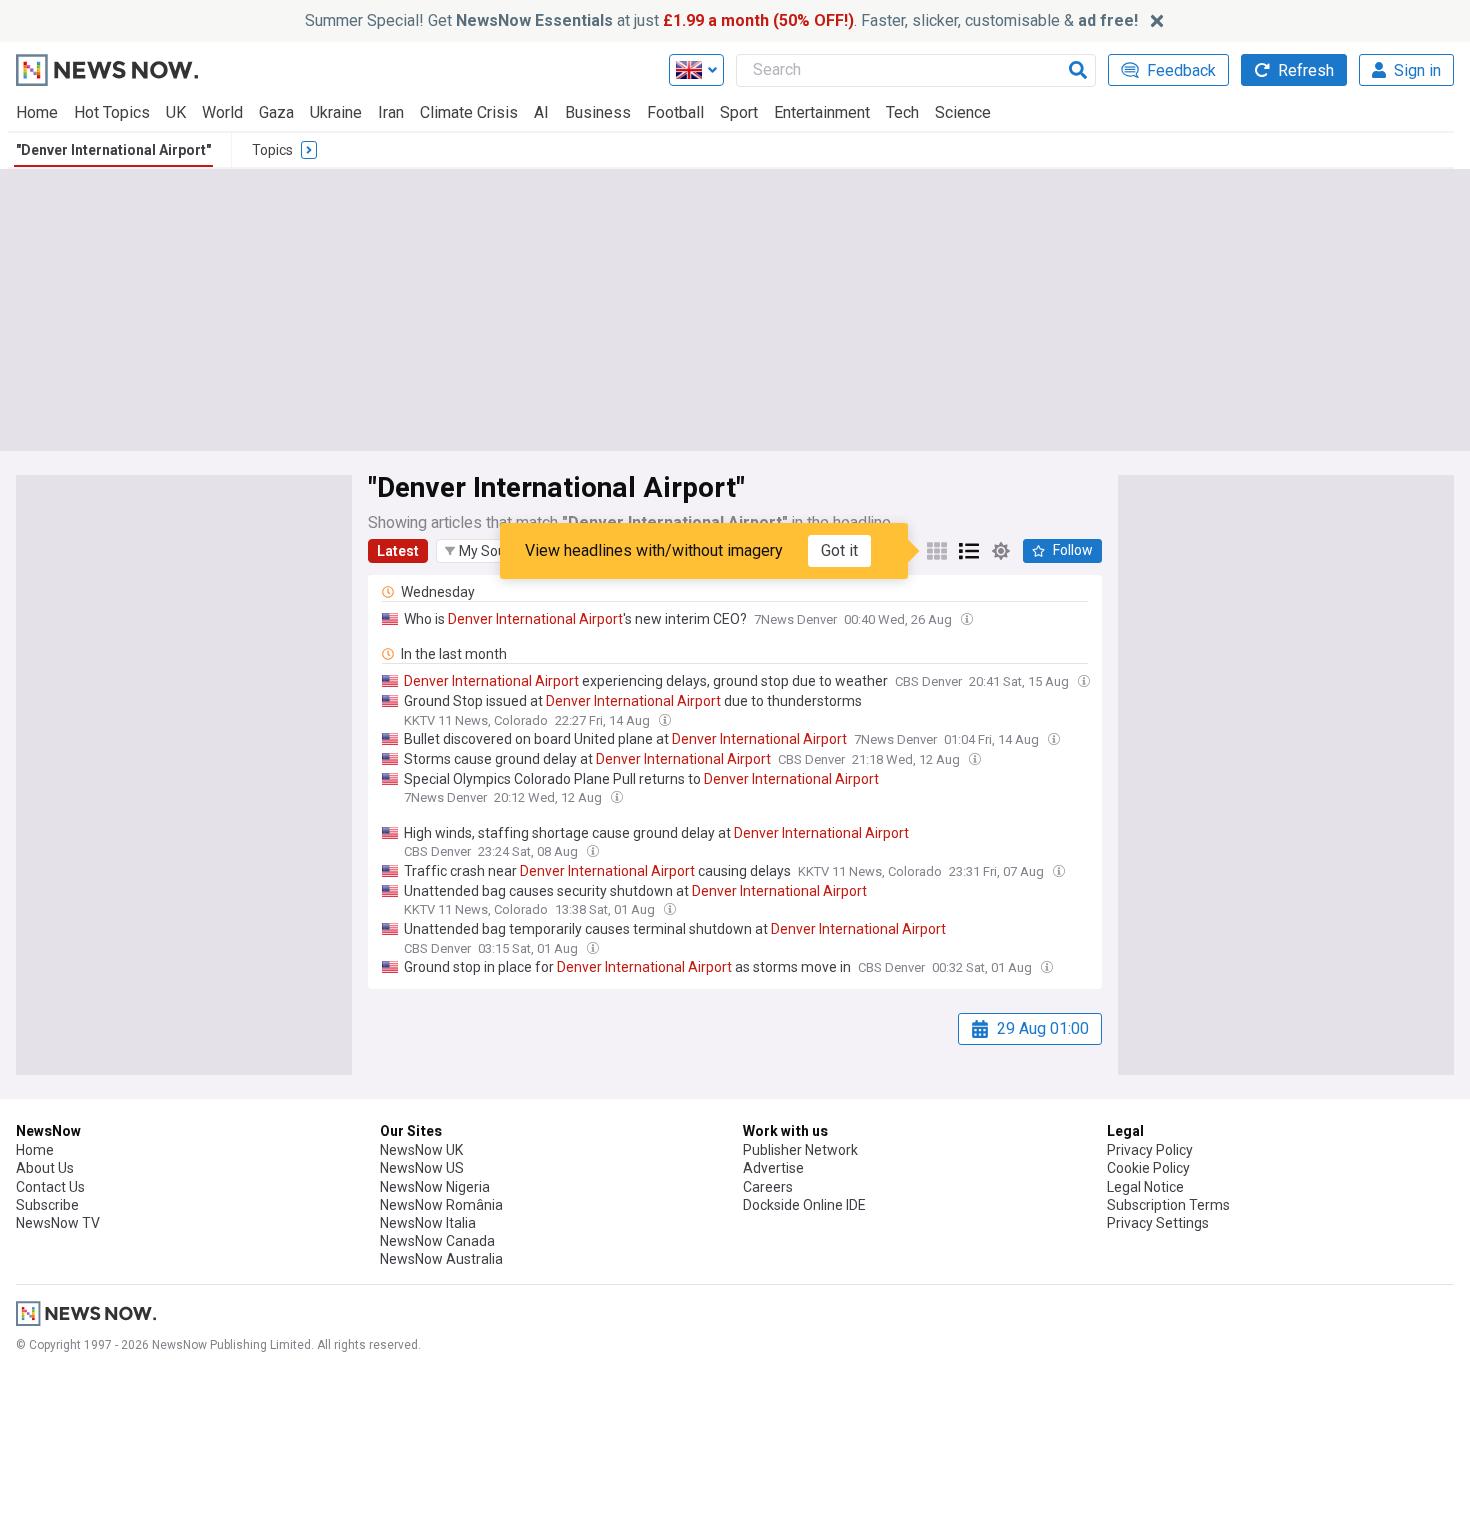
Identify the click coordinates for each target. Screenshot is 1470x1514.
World (222, 112)
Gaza (276, 112)
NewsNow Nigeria (435, 1187)
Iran (391, 112)
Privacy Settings (1158, 1223)
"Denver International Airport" (113, 150)
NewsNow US (422, 1168)
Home (37, 112)
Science (963, 112)
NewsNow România (441, 1205)
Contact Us (50, 1187)
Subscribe (47, 1205)
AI (541, 112)
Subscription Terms (1168, 1205)
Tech (902, 112)
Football (675, 112)
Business (598, 112)
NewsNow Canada (437, 1241)
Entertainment (822, 112)
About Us (45, 1168)
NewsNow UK (421, 1150)
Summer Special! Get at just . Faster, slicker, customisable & (721, 20)
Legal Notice (1145, 1187)
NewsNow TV (58, 1223)
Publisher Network (800, 1150)
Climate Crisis (469, 112)
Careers (768, 1187)
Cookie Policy (1148, 1168)
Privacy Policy (1150, 1150)
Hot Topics (112, 112)
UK (176, 112)
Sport (739, 112)
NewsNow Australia (441, 1259)
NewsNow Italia (428, 1223)
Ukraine (336, 112)
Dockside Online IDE (804, 1205)
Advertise (773, 1168)
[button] (489, 551)
